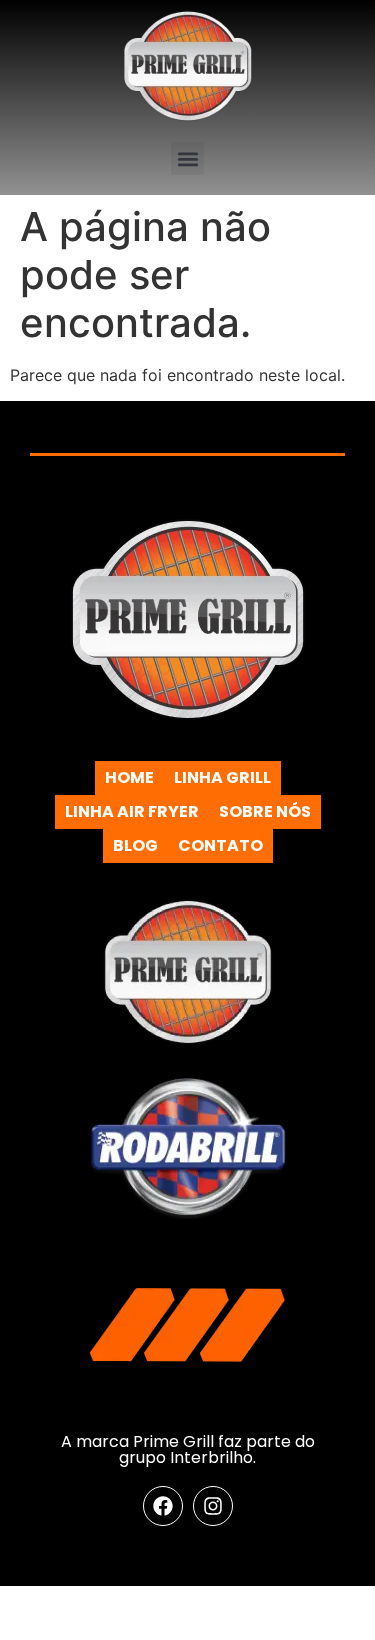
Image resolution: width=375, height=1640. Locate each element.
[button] (187, 158)
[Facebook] (163, 1506)
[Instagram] (213, 1506)
